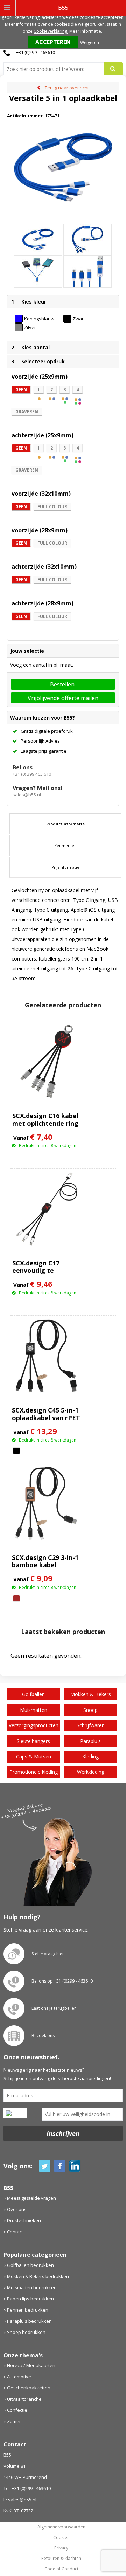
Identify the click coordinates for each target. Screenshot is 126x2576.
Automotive (19, 2377)
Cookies (61, 2538)
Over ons (17, 2209)
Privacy (61, 2548)
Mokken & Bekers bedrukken (38, 2276)
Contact (15, 2232)
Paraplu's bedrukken (29, 2321)
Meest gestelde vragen (31, 2198)
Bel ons (23, 767)
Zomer (14, 2421)
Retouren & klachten (61, 2559)
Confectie (17, 2410)
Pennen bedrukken (28, 2310)
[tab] (65, 824)
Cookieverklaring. (51, 31)
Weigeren (90, 42)
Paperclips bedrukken (30, 2299)
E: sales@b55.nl (20, 2500)
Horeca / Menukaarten (31, 2365)
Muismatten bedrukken (32, 2287)
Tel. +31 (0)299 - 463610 (27, 2488)
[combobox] (57, 69)
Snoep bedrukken (26, 2332)
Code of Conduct (61, 2569)
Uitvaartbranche (24, 2399)
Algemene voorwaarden (61, 2527)
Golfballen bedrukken (30, 2265)
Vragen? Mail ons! (37, 788)
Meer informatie (85, 31)
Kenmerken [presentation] (65, 845)
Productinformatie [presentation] (65, 824)
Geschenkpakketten (29, 2388)
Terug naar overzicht (67, 88)
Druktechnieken (24, 2220)
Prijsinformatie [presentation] (65, 867)
